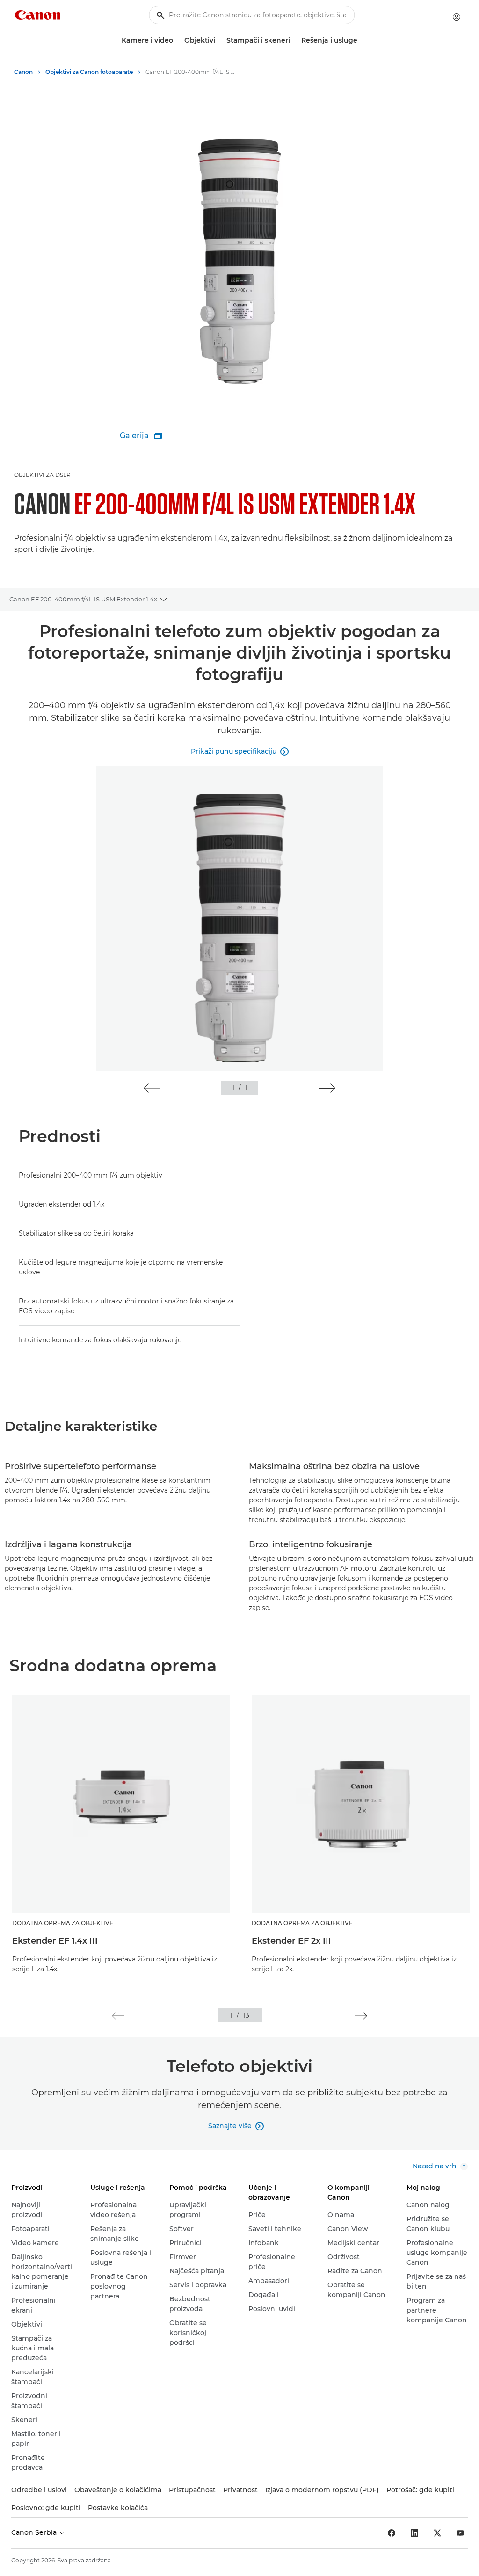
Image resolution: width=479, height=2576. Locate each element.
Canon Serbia (35, 2532)
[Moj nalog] (457, 17)
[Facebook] (392, 2533)
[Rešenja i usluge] (361, 40)
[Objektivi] (219, 40)
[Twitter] (437, 2533)
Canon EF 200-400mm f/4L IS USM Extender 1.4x (83, 599)
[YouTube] (460, 2533)
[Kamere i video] (177, 40)
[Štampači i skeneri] (294, 40)
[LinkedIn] (414, 2533)
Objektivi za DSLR (42, 475)
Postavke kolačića (118, 2508)
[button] (152, 1088)
